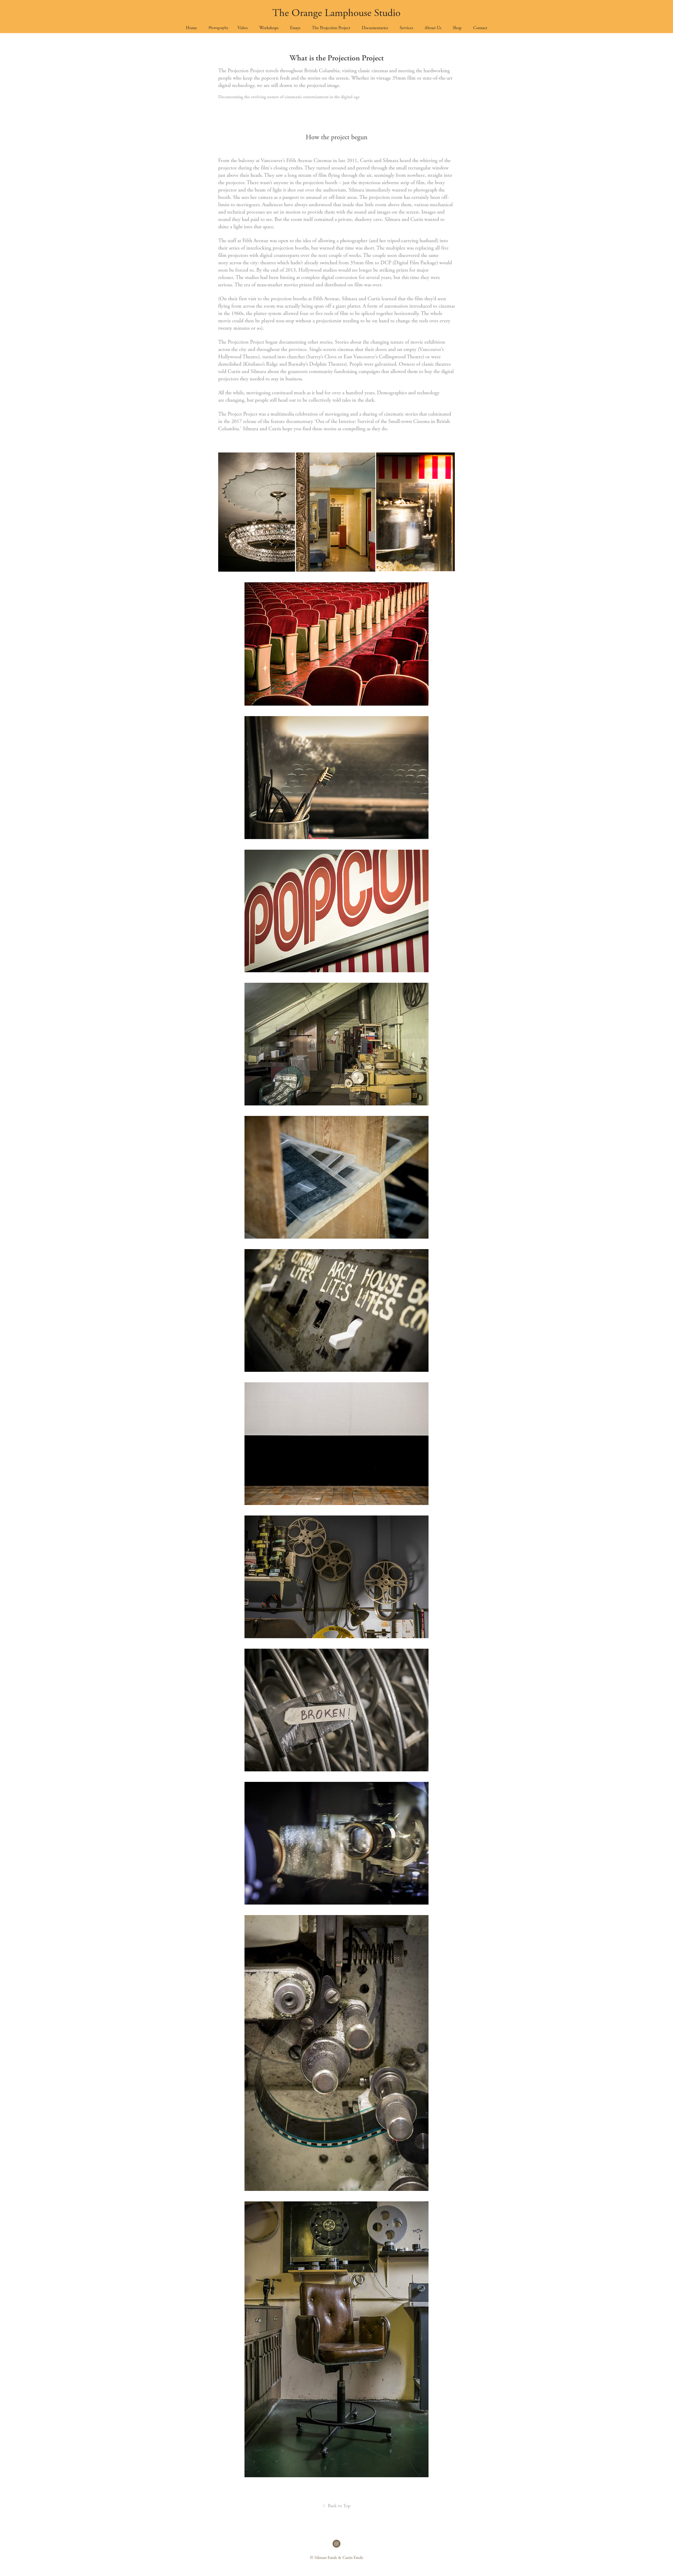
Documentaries (375, 28)
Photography (218, 28)
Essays (295, 28)
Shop (457, 28)
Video (243, 28)
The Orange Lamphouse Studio (336, 13)
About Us (433, 28)
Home (191, 28)
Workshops (269, 28)
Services (406, 28)
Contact (480, 28)
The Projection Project (331, 28)
